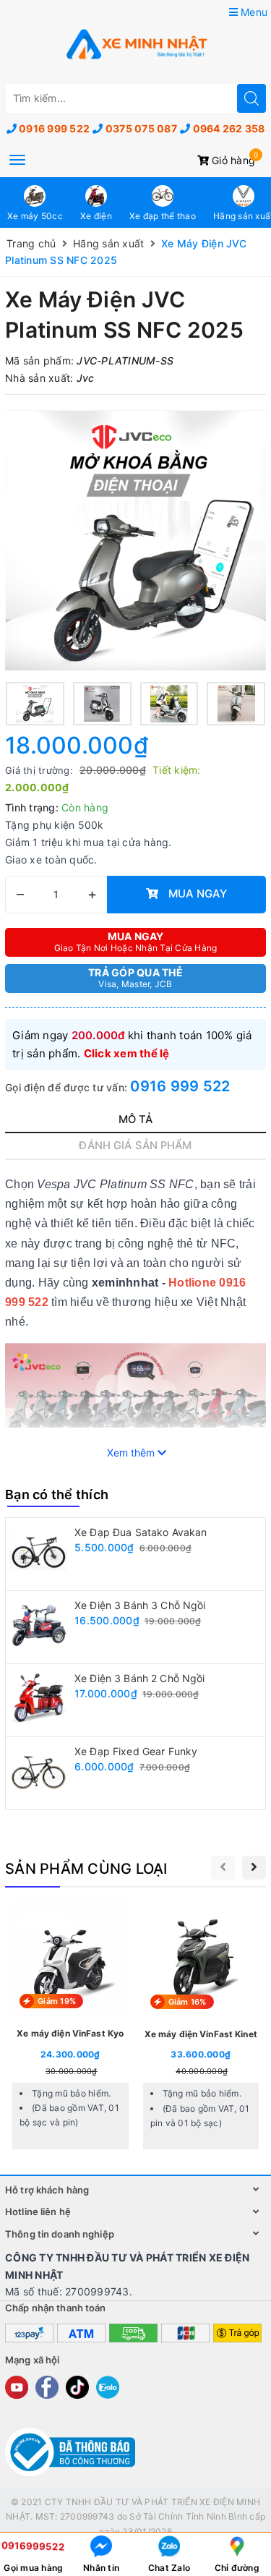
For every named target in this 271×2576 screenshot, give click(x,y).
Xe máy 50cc (35, 216)
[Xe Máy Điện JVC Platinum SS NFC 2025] (135, 540)
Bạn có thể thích (57, 1494)
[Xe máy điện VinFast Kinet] (201, 2027)
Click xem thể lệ (127, 1053)
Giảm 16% (188, 2002)
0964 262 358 (229, 128)
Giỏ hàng (232, 160)
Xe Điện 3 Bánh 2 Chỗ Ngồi (140, 1678)
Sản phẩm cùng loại (86, 1869)
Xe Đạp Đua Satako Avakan (141, 1532)
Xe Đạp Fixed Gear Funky (136, 1751)
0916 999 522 (54, 128)
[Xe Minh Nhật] (136, 46)
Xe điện (96, 216)
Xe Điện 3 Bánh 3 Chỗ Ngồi (140, 1605)
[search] (251, 98)
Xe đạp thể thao (163, 216)
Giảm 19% (57, 2001)
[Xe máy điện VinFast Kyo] (70, 2027)
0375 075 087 (141, 128)
